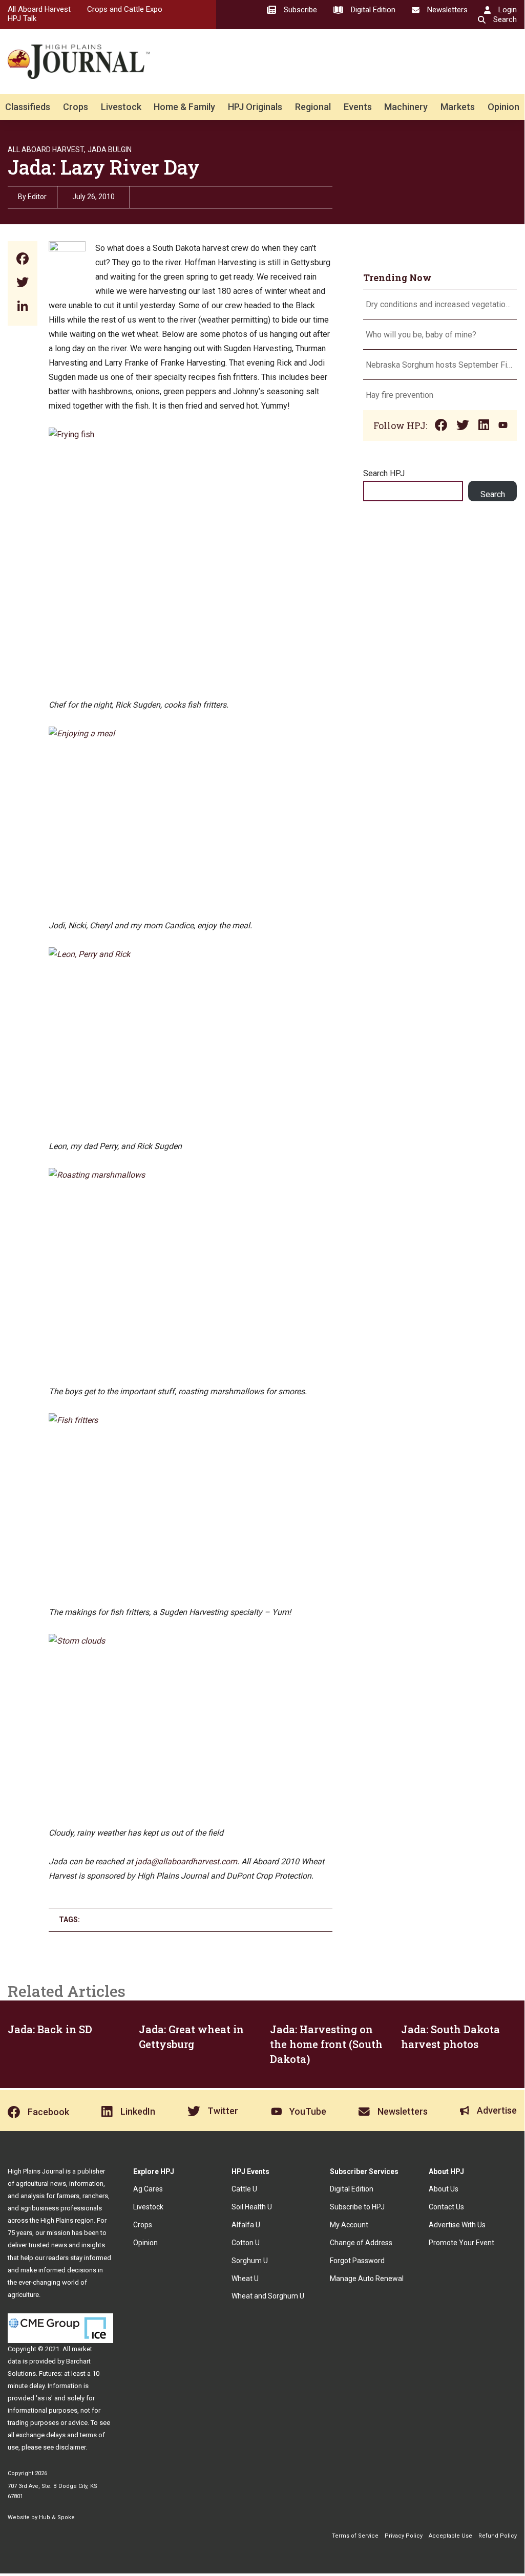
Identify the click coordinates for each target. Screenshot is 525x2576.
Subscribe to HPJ (357, 2207)
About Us (444, 2189)
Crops (76, 107)
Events (358, 107)
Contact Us (446, 2207)
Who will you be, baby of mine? (421, 335)
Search (493, 494)
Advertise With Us (457, 2225)
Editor (37, 197)
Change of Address (361, 2243)
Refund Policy (498, 2536)
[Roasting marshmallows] (167, 1175)
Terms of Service (355, 2536)
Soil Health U (252, 2207)
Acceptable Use (450, 2536)
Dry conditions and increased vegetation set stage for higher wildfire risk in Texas (440, 304)
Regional (313, 107)
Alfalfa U (246, 2225)
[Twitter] (23, 283)
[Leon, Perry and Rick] (167, 954)
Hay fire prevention (401, 395)
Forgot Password (357, 2261)
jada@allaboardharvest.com (186, 1861)
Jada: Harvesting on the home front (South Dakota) (326, 2044)
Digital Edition (352, 2189)
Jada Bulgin (110, 150)
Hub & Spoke (57, 2517)
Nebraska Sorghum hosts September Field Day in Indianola (440, 365)
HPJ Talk (22, 18)
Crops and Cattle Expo (125, 9)
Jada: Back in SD (50, 2029)
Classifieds (28, 107)
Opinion (503, 107)
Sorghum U (250, 2261)
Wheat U (245, 2279)
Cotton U (246, 2243)
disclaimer (70, 2447)
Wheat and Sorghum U (268, 2296)
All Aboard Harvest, (47, 150)
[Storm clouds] (167, 1641)
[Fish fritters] (167, 1420)
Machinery (406, 107)
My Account (349, 2225)
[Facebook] (23, 260)
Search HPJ (384, 473)
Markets (458, 107)
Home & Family (184, 107)
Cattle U (244, 2189)
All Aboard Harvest (39, 9)
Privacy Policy (404, 2536)
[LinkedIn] (23, 307)
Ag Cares (148, 2189)
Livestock (121, 107)
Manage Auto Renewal (367, 2279)
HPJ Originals (255, 107)
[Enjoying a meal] (167, 733)
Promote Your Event (461, 2243)
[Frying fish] (145, 434)
